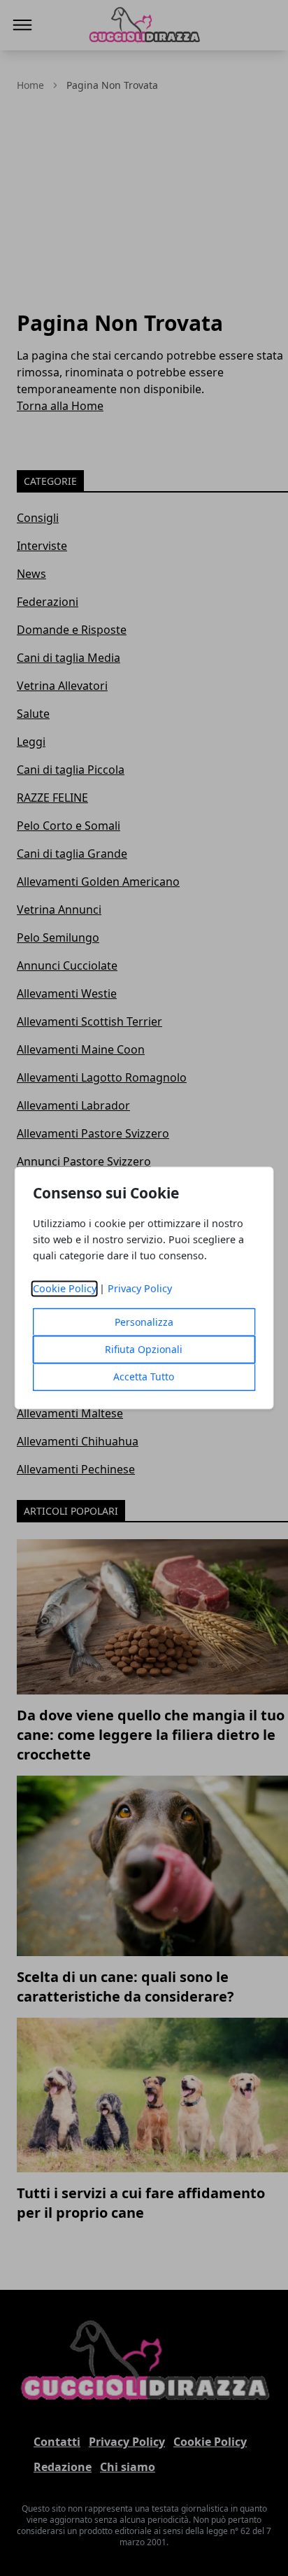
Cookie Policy (65, 1289)
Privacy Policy (140, 1289)
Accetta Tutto (144, 1377)
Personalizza (144, 1323)
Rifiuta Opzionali (144, 1350)
